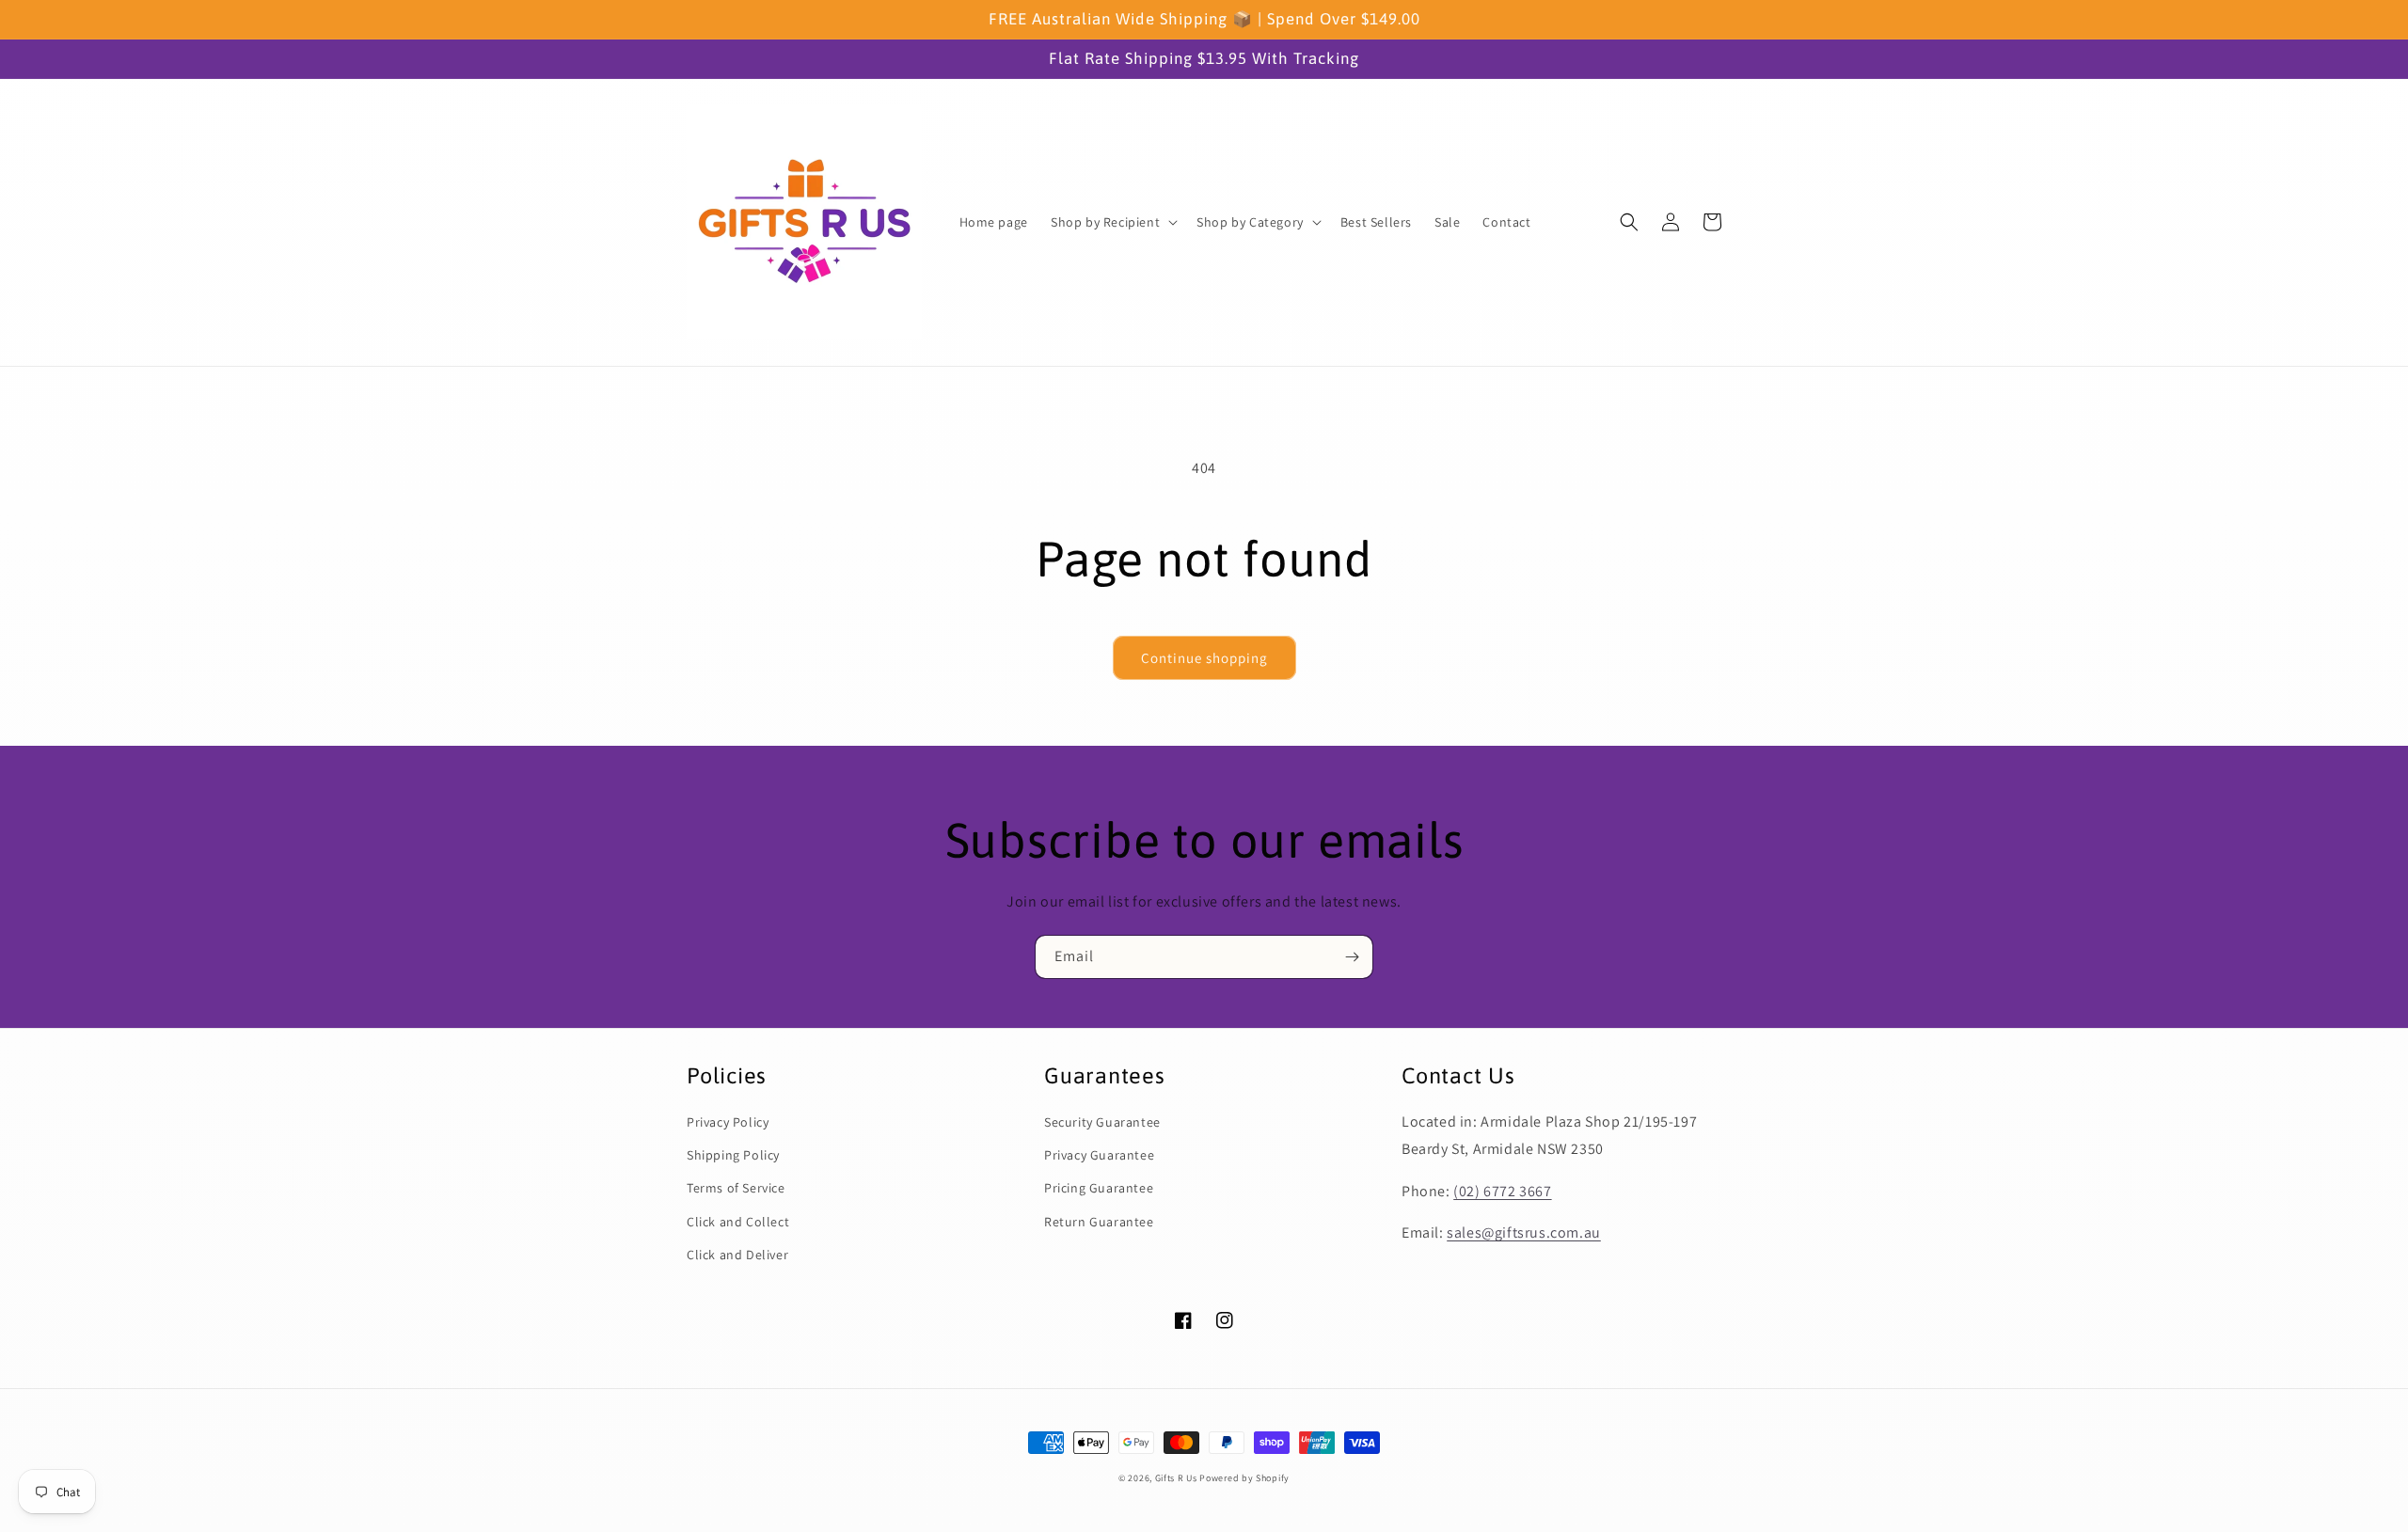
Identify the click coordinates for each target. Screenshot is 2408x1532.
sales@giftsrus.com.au (1524, 1232)
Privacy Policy (728, 1122)
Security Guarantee (1102, 1122)
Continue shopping (1204, 658)
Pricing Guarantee (1099, 1188)
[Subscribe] (1352, 957)
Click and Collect (738, 1222)
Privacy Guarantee (1099, 1155)
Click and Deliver (737, 1255)
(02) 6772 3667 (1502, 1191)
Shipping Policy (733, 1155)
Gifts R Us (1176, 1478)
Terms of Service (736, 1188)
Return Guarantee (1099, 1222)
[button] (1112, 222)
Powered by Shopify (1244, 1478)
